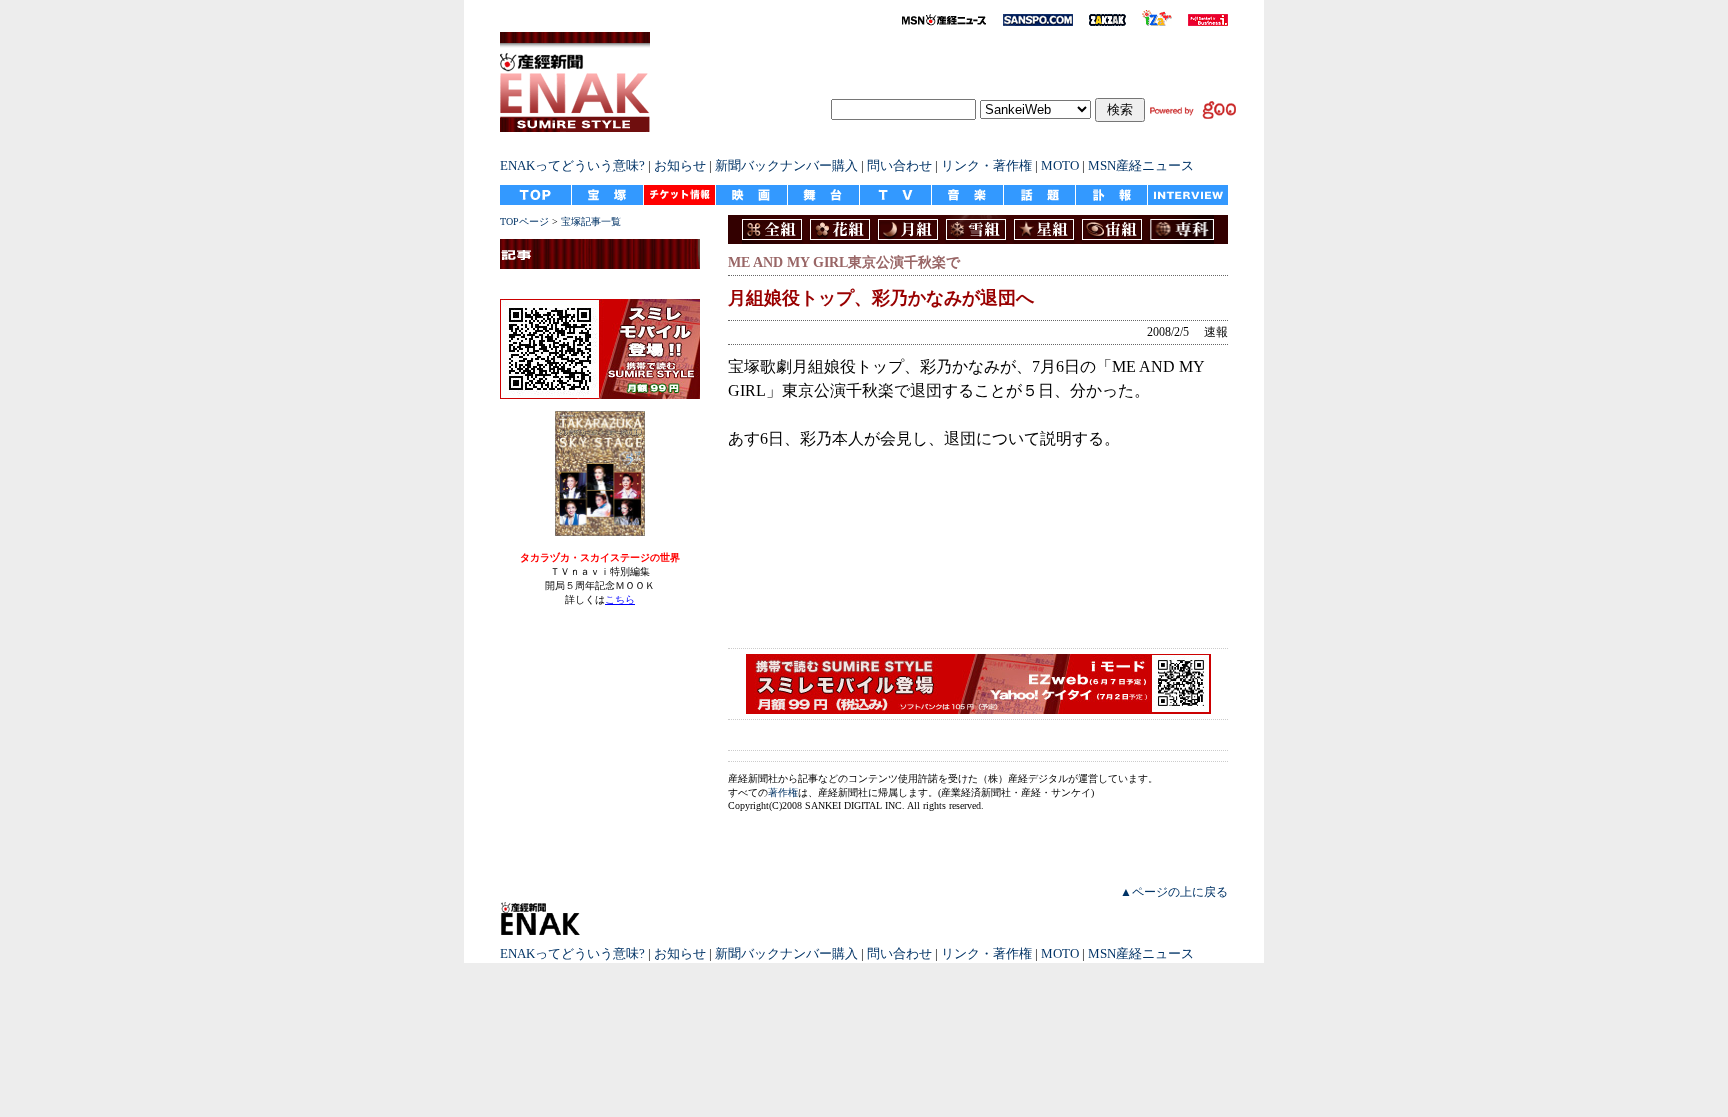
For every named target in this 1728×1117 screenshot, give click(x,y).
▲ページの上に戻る (1174, 892)
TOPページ (524, 221)
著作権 (783, 792)
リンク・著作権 (986, 165)
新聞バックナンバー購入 (786, 165)
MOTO (1060, 165)
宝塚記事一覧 (591, 221)
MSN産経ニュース (1141, 165)
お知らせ (680, 165)
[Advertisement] (938, 559)
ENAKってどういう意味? (572, 165)
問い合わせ (899, 165)
